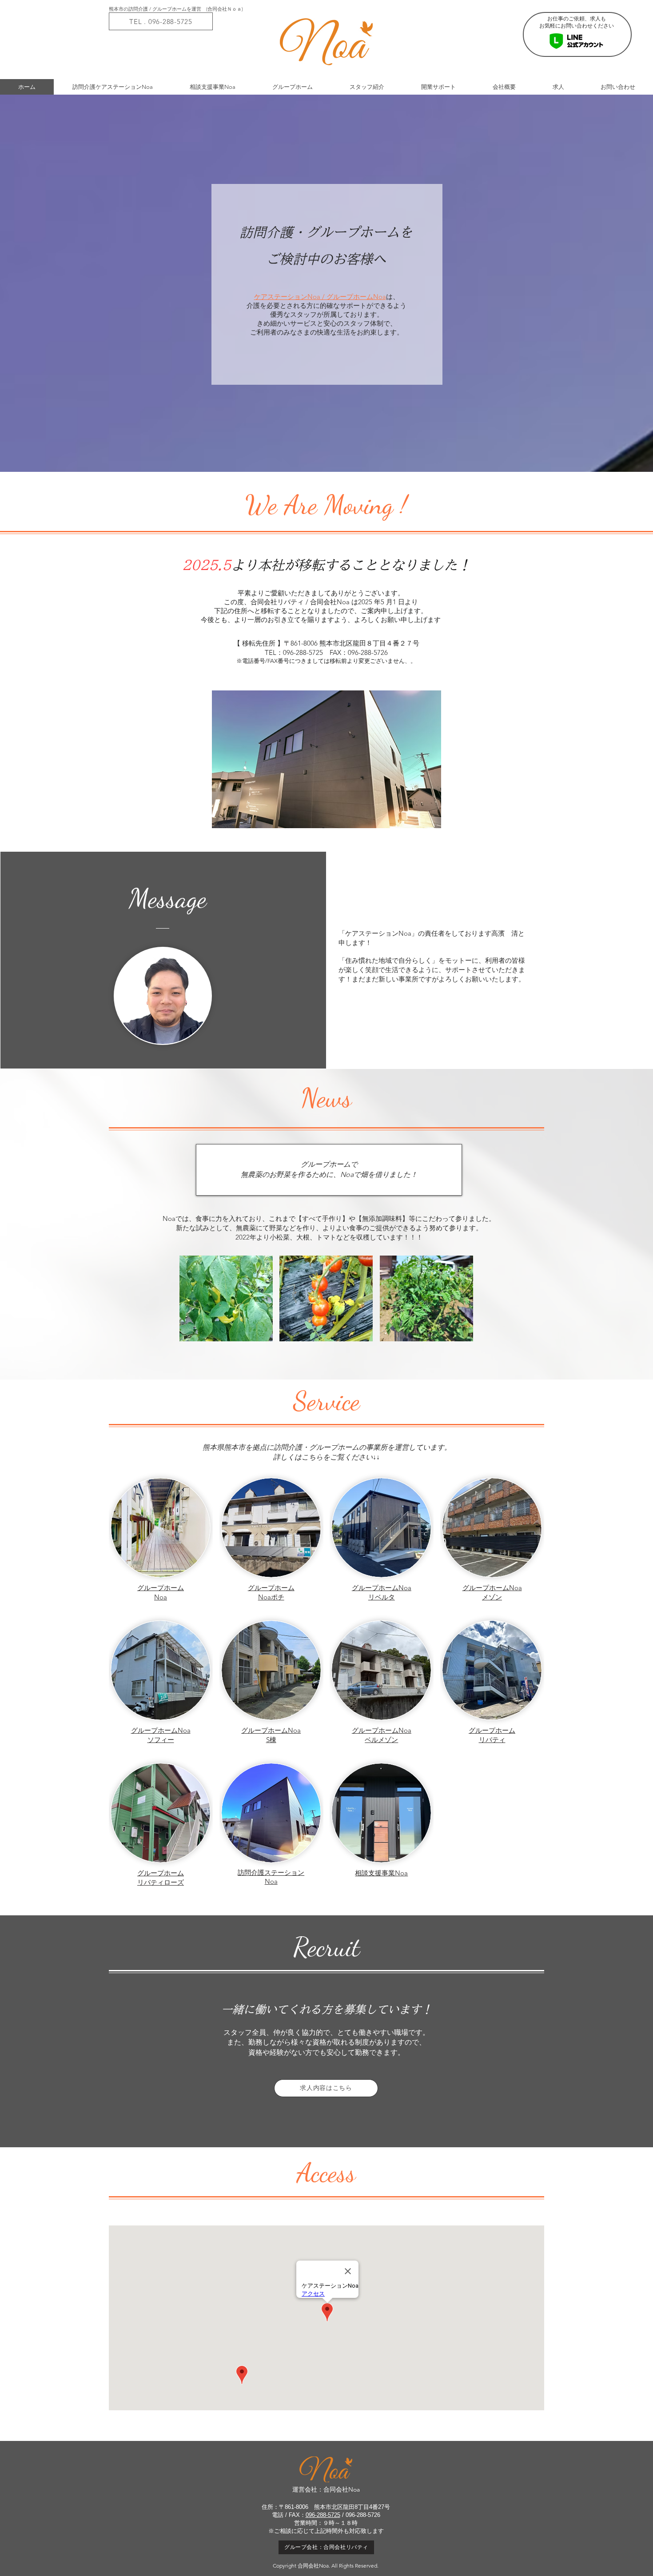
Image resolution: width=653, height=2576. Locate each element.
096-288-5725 (323, 2515)
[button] (226, 1298)
